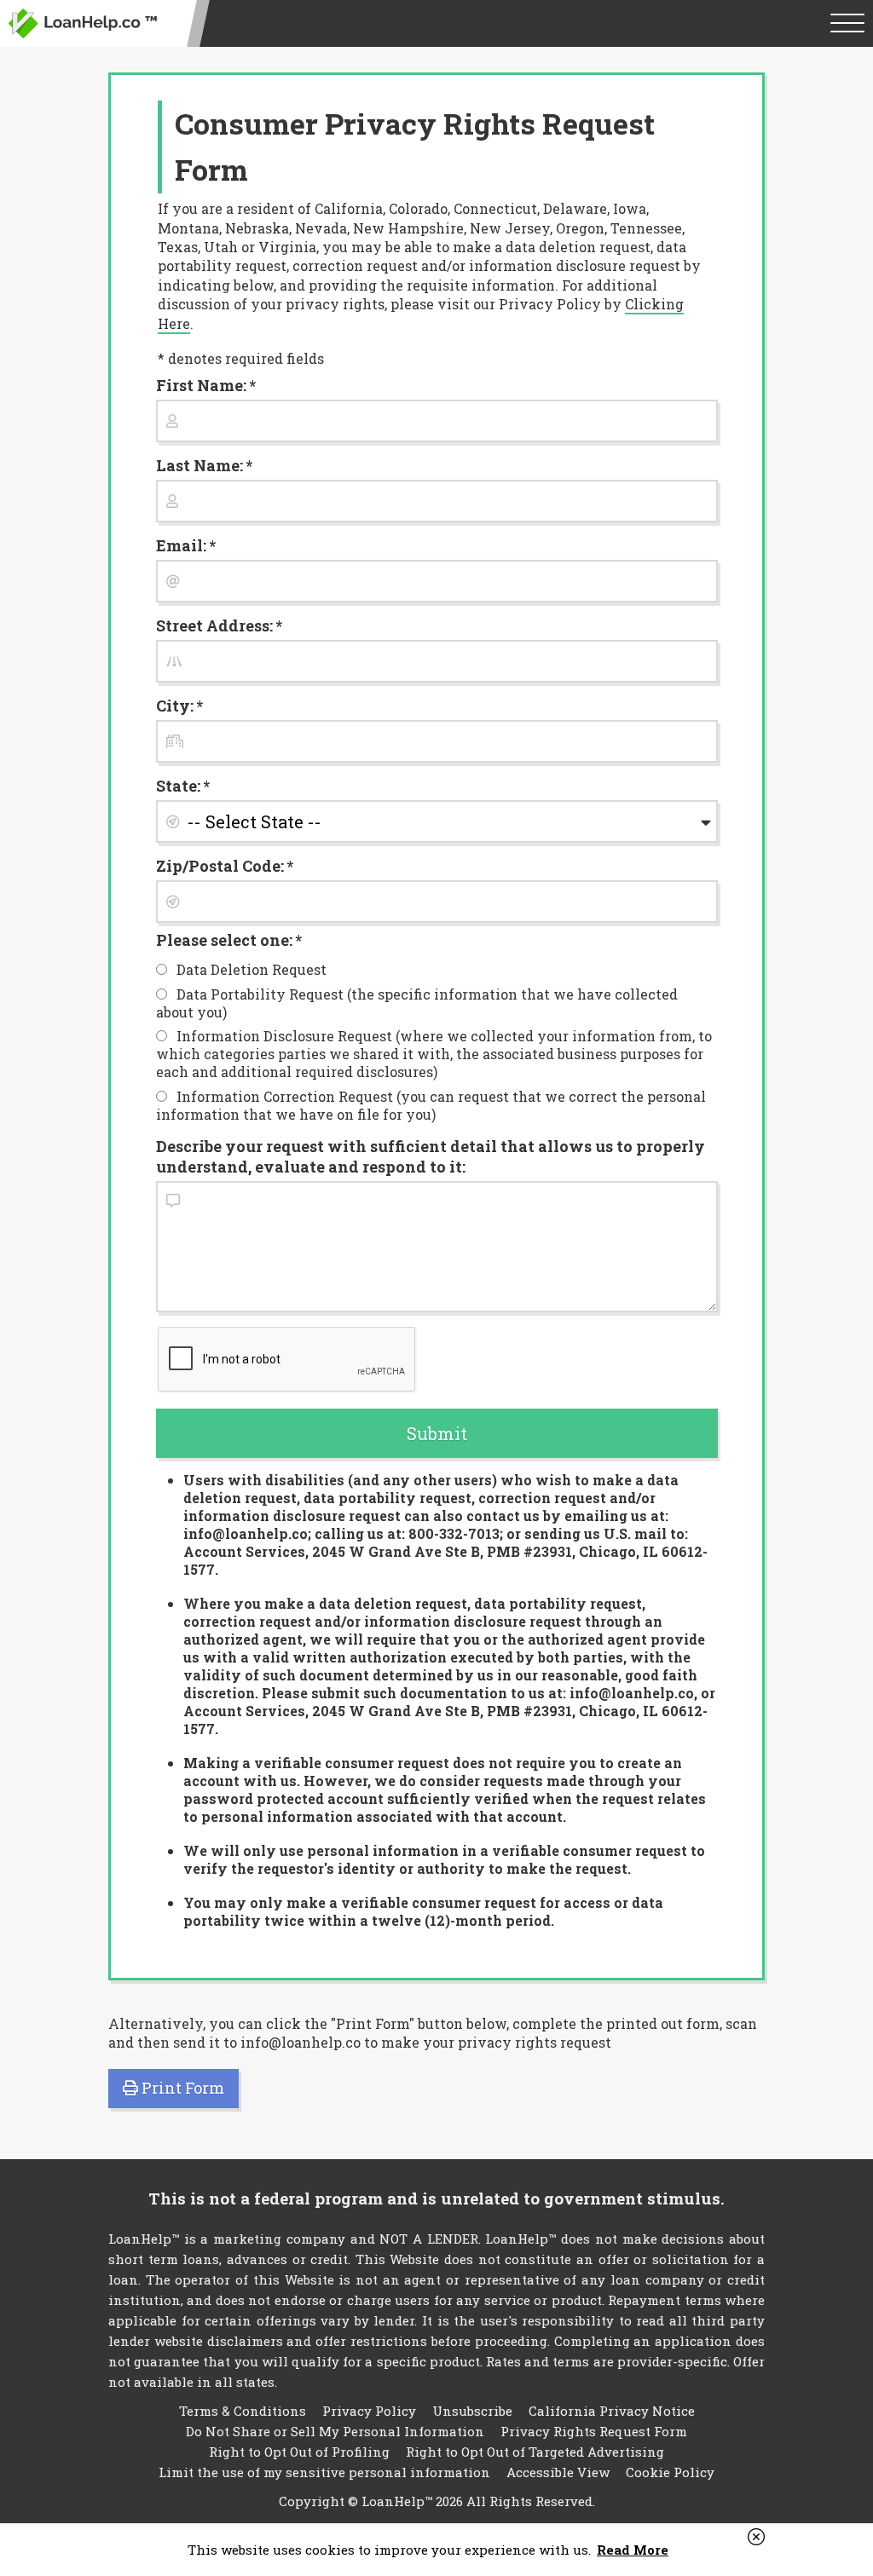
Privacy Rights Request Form (594, 2431)
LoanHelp (83, 23)
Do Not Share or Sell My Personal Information (335, 2431)
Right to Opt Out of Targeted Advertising (535, 2452)
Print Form (181, 2088)
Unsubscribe (472, 2411)
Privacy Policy (369, 2411)
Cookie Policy (670, 2472)
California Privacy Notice (612, 2411)
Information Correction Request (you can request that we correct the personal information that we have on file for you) (431, 1105)
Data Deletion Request (250, 969)
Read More (633, 2550)
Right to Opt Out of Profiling (299, 2452)
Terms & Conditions (243, 2411)
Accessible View (558, 2472)
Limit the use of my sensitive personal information (324, 2472)
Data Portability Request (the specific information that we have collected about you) (417, 1003)
